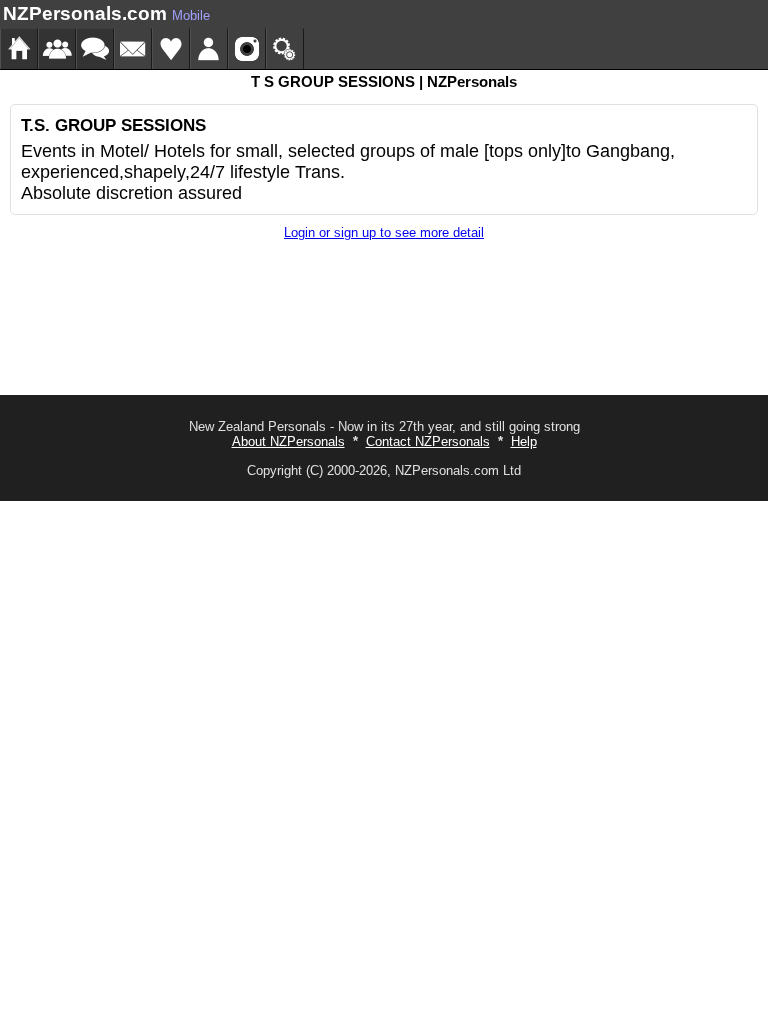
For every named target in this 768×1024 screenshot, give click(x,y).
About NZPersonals (288, 441)
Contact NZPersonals (428, 441)
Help (524, 441)
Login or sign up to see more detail (384, 232)
